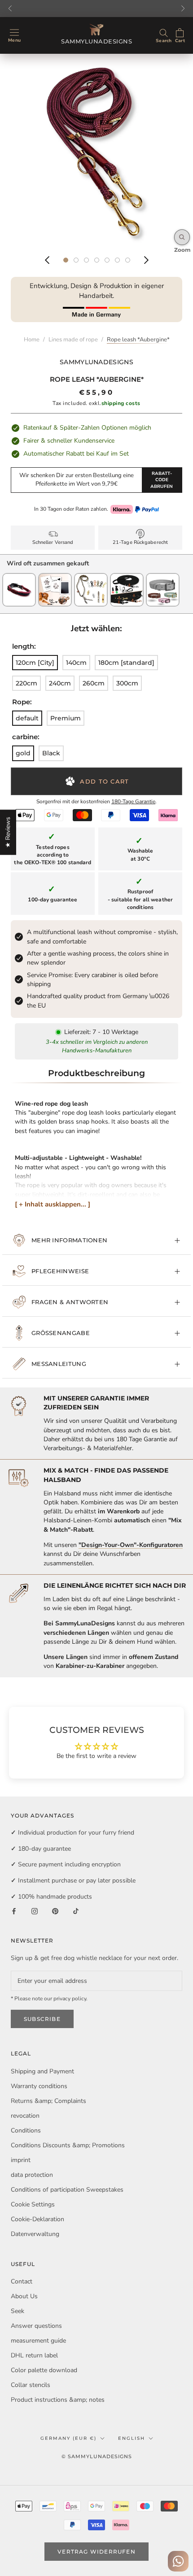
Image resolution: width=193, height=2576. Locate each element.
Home (32, 340)
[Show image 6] (117, 260)
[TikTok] (76, 1911)
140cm (76, 663)
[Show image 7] (128, 260)
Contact (22, 2281)
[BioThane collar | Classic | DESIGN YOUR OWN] (163, 577)
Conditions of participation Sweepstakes (67, 2190)
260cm (94, 683)
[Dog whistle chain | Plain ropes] (91, 577)
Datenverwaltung (35, 2234)
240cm (60, 683)
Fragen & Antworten (70, 1302)
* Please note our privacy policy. (49, 1999)
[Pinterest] (55, 1911)
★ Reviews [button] (8, 832)
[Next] (146, 260)
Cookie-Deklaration (37, 2219)
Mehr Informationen (69, 1240)
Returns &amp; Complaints (48, 2101)
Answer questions (36, 2326)
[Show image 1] (66, 260)
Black (51, 753)
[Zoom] (182, 237)
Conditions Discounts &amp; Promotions (68, 2145)
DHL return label (34, 2355)
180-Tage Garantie (133, 801)
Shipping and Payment (42, 2071)
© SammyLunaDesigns (97, 2456)
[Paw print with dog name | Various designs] (55, 577)
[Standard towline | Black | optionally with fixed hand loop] (127, 577)
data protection (32, 2175)
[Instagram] (35, 1911)
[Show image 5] (107, 260)
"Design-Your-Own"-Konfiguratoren (131, 1545)
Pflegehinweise (60, 1271)
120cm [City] (35, 663)
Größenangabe (61, 1333)
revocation (25, 2116)
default (27, 718)
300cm (127, 683)
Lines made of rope (73, 340)
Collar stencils (31, 2385)
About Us (24, 2296)
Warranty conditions (39, 2086)
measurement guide (38, 2341)
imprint (21, 2160)
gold (23, 753)
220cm (26, 683)
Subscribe (42, 2019)
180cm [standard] (126, 663)
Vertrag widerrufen (96, 2552)
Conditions (26, 2130)
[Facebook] (14, 1911)
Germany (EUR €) (68, 2438)
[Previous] (47, 260)
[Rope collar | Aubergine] (19, 577)
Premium (66, 718)
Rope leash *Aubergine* (138, 340)
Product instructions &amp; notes (58, 2400)
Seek (18, 2311)
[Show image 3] (86, 260)
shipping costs (121, 403)
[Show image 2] (76, 260)
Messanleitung (59, 1364)
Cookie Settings (33, 2204)
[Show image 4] (97, 260)
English (132, 2438)
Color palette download (44, 2370)
